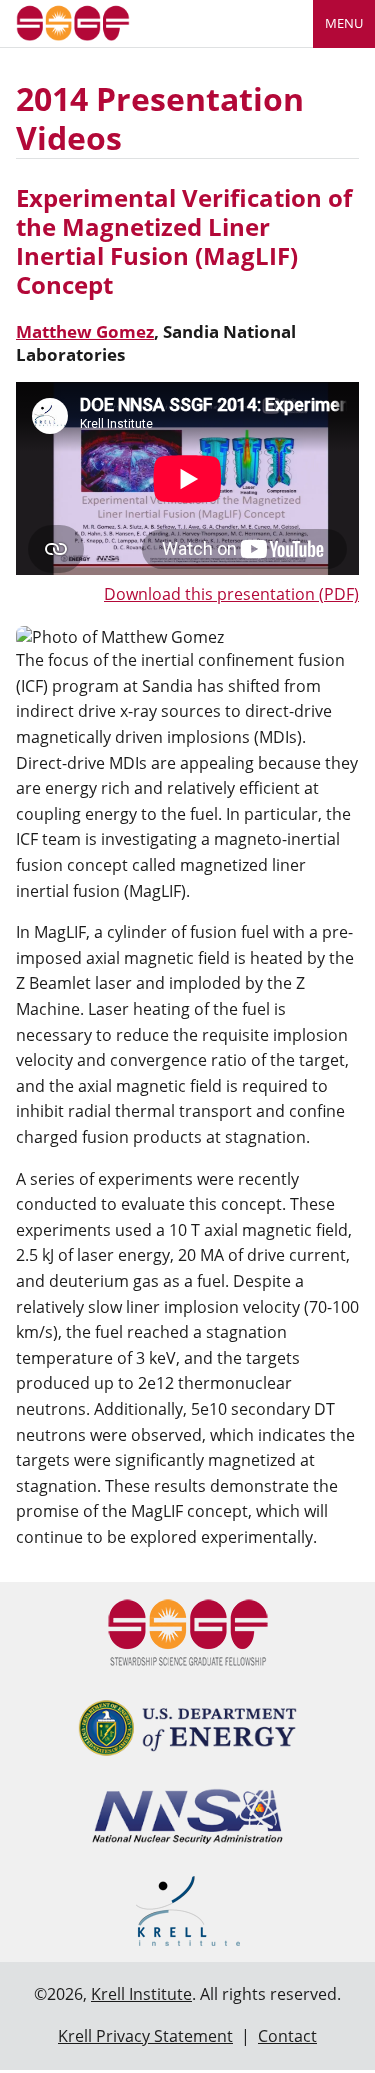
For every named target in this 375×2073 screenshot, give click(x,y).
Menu (344, 23)
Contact (287, 2036)
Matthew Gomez (85, 331)
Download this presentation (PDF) (231, 594)
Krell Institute (141, 1994)
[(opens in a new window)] (187, 1728)
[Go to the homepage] (73, 21)
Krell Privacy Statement (145, 2036)
